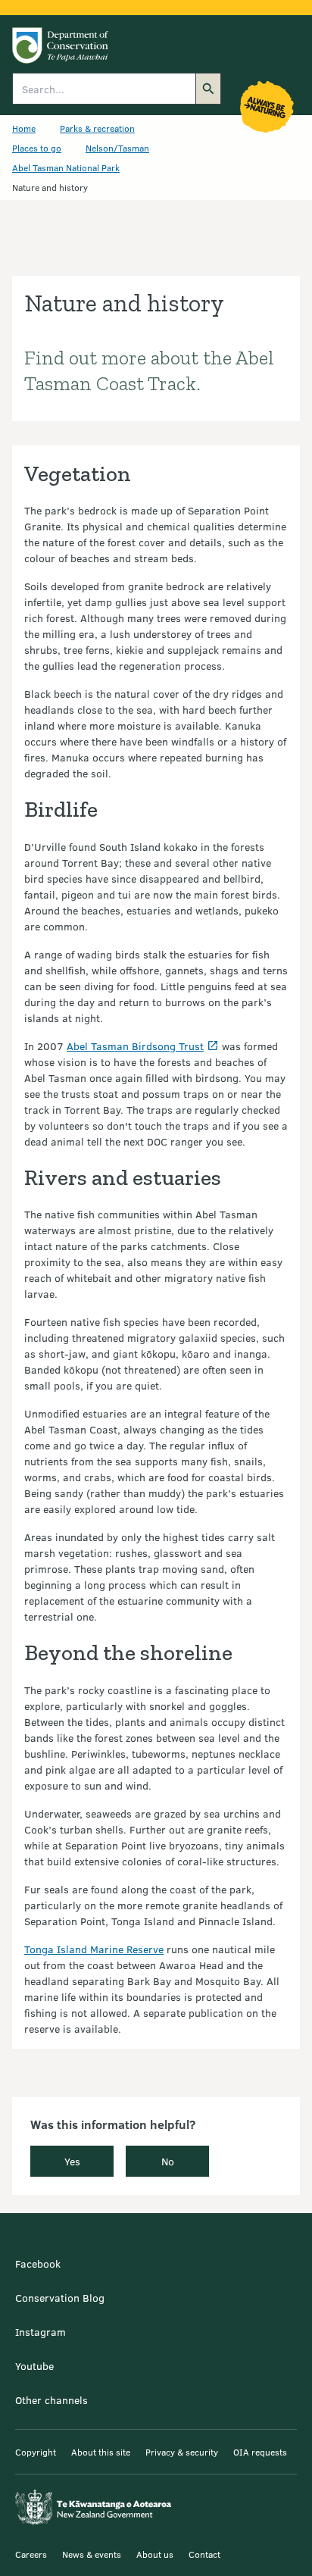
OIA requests (260, 2452)
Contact (204, 2554)
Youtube (34, 2366)
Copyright (36, 2452)
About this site (101, 2452)
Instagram (41, 2332)
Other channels (51, 2400)
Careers (31, 2554)
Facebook (38, 2263)
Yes (72, 2161)
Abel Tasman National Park (66, 167)
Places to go (37, 148)
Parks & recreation (97, 128)
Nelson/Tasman (117, 148)
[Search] (208, 89)
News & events (92, 2554)
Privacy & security (182, 2452)
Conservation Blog (60, 2298)
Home (24, 128)
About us (155, 2554)
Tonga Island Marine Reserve (94, 1949)
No (168, 2161)
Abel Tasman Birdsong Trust (135, 1046)
